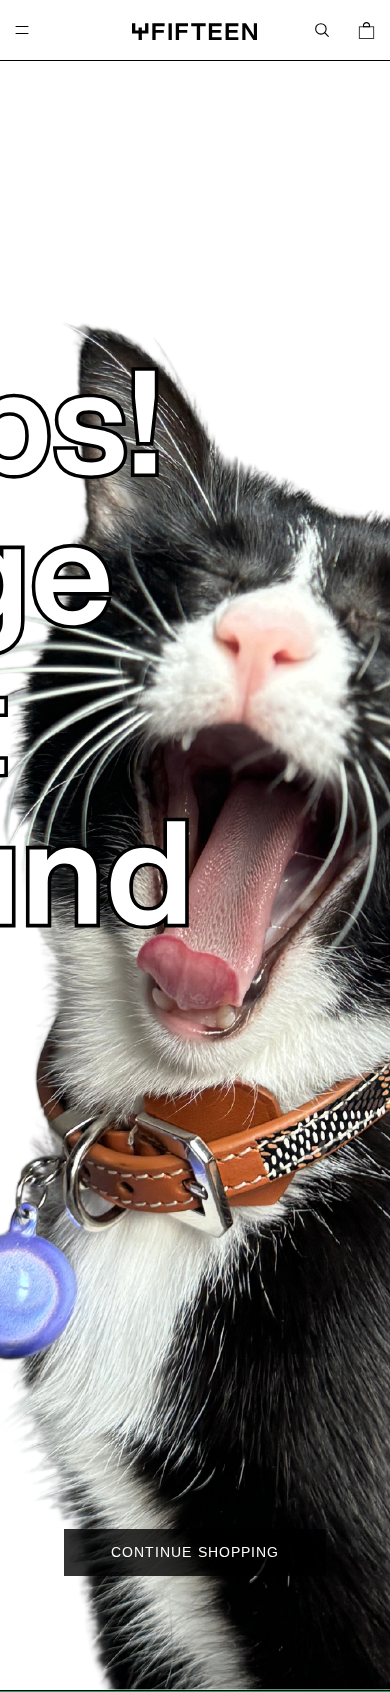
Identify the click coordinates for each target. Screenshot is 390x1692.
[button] (322, 30)
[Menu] (22, 30)
